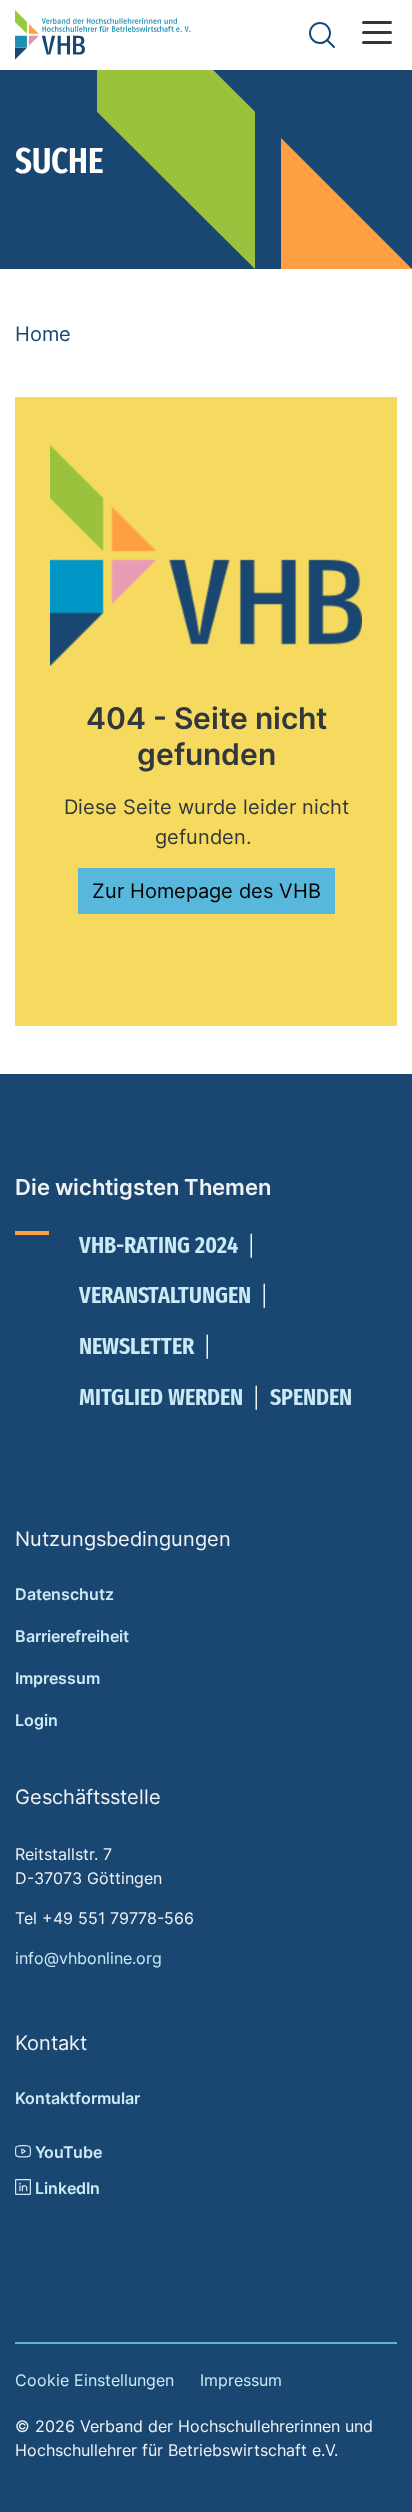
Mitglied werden (161, 1397)
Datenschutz (64, 1594)
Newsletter (136, 1346)
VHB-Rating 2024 (158, 1245)
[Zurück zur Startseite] (103, 35)
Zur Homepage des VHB (206, 891)
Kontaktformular (77, 2098)
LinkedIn (65, 2188)
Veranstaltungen (165, 1295)
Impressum (57, 1678)
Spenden (311, 1397)
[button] (377, 32)
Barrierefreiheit (72, 1636)
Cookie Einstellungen (94, 2380)
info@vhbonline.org (88, 1958)
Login (36, 1720)
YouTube (66, 2152)
